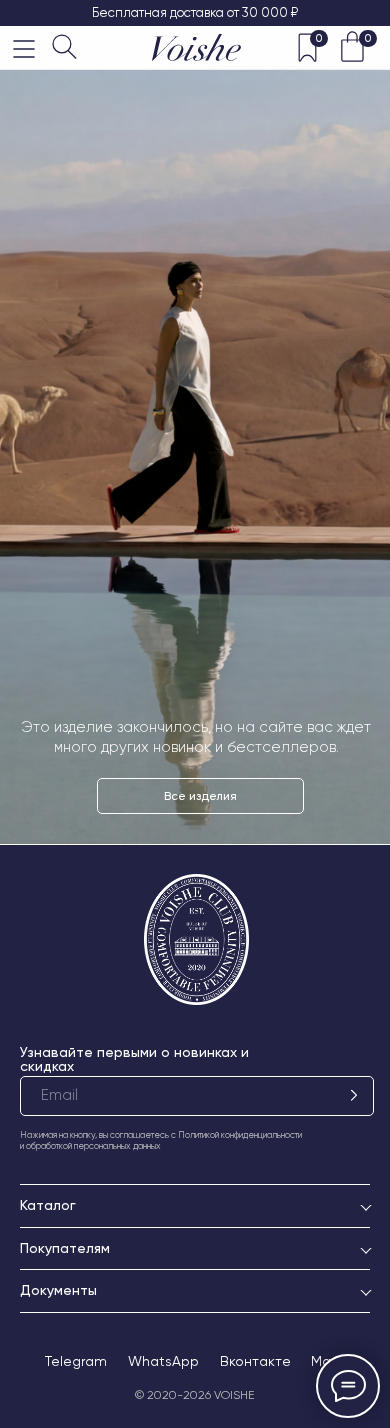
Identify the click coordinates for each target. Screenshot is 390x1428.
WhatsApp (163, 1361)
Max (324, 1361)
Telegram (76, 1361)
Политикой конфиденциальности (240, 1135)
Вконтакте (255, 1361)
